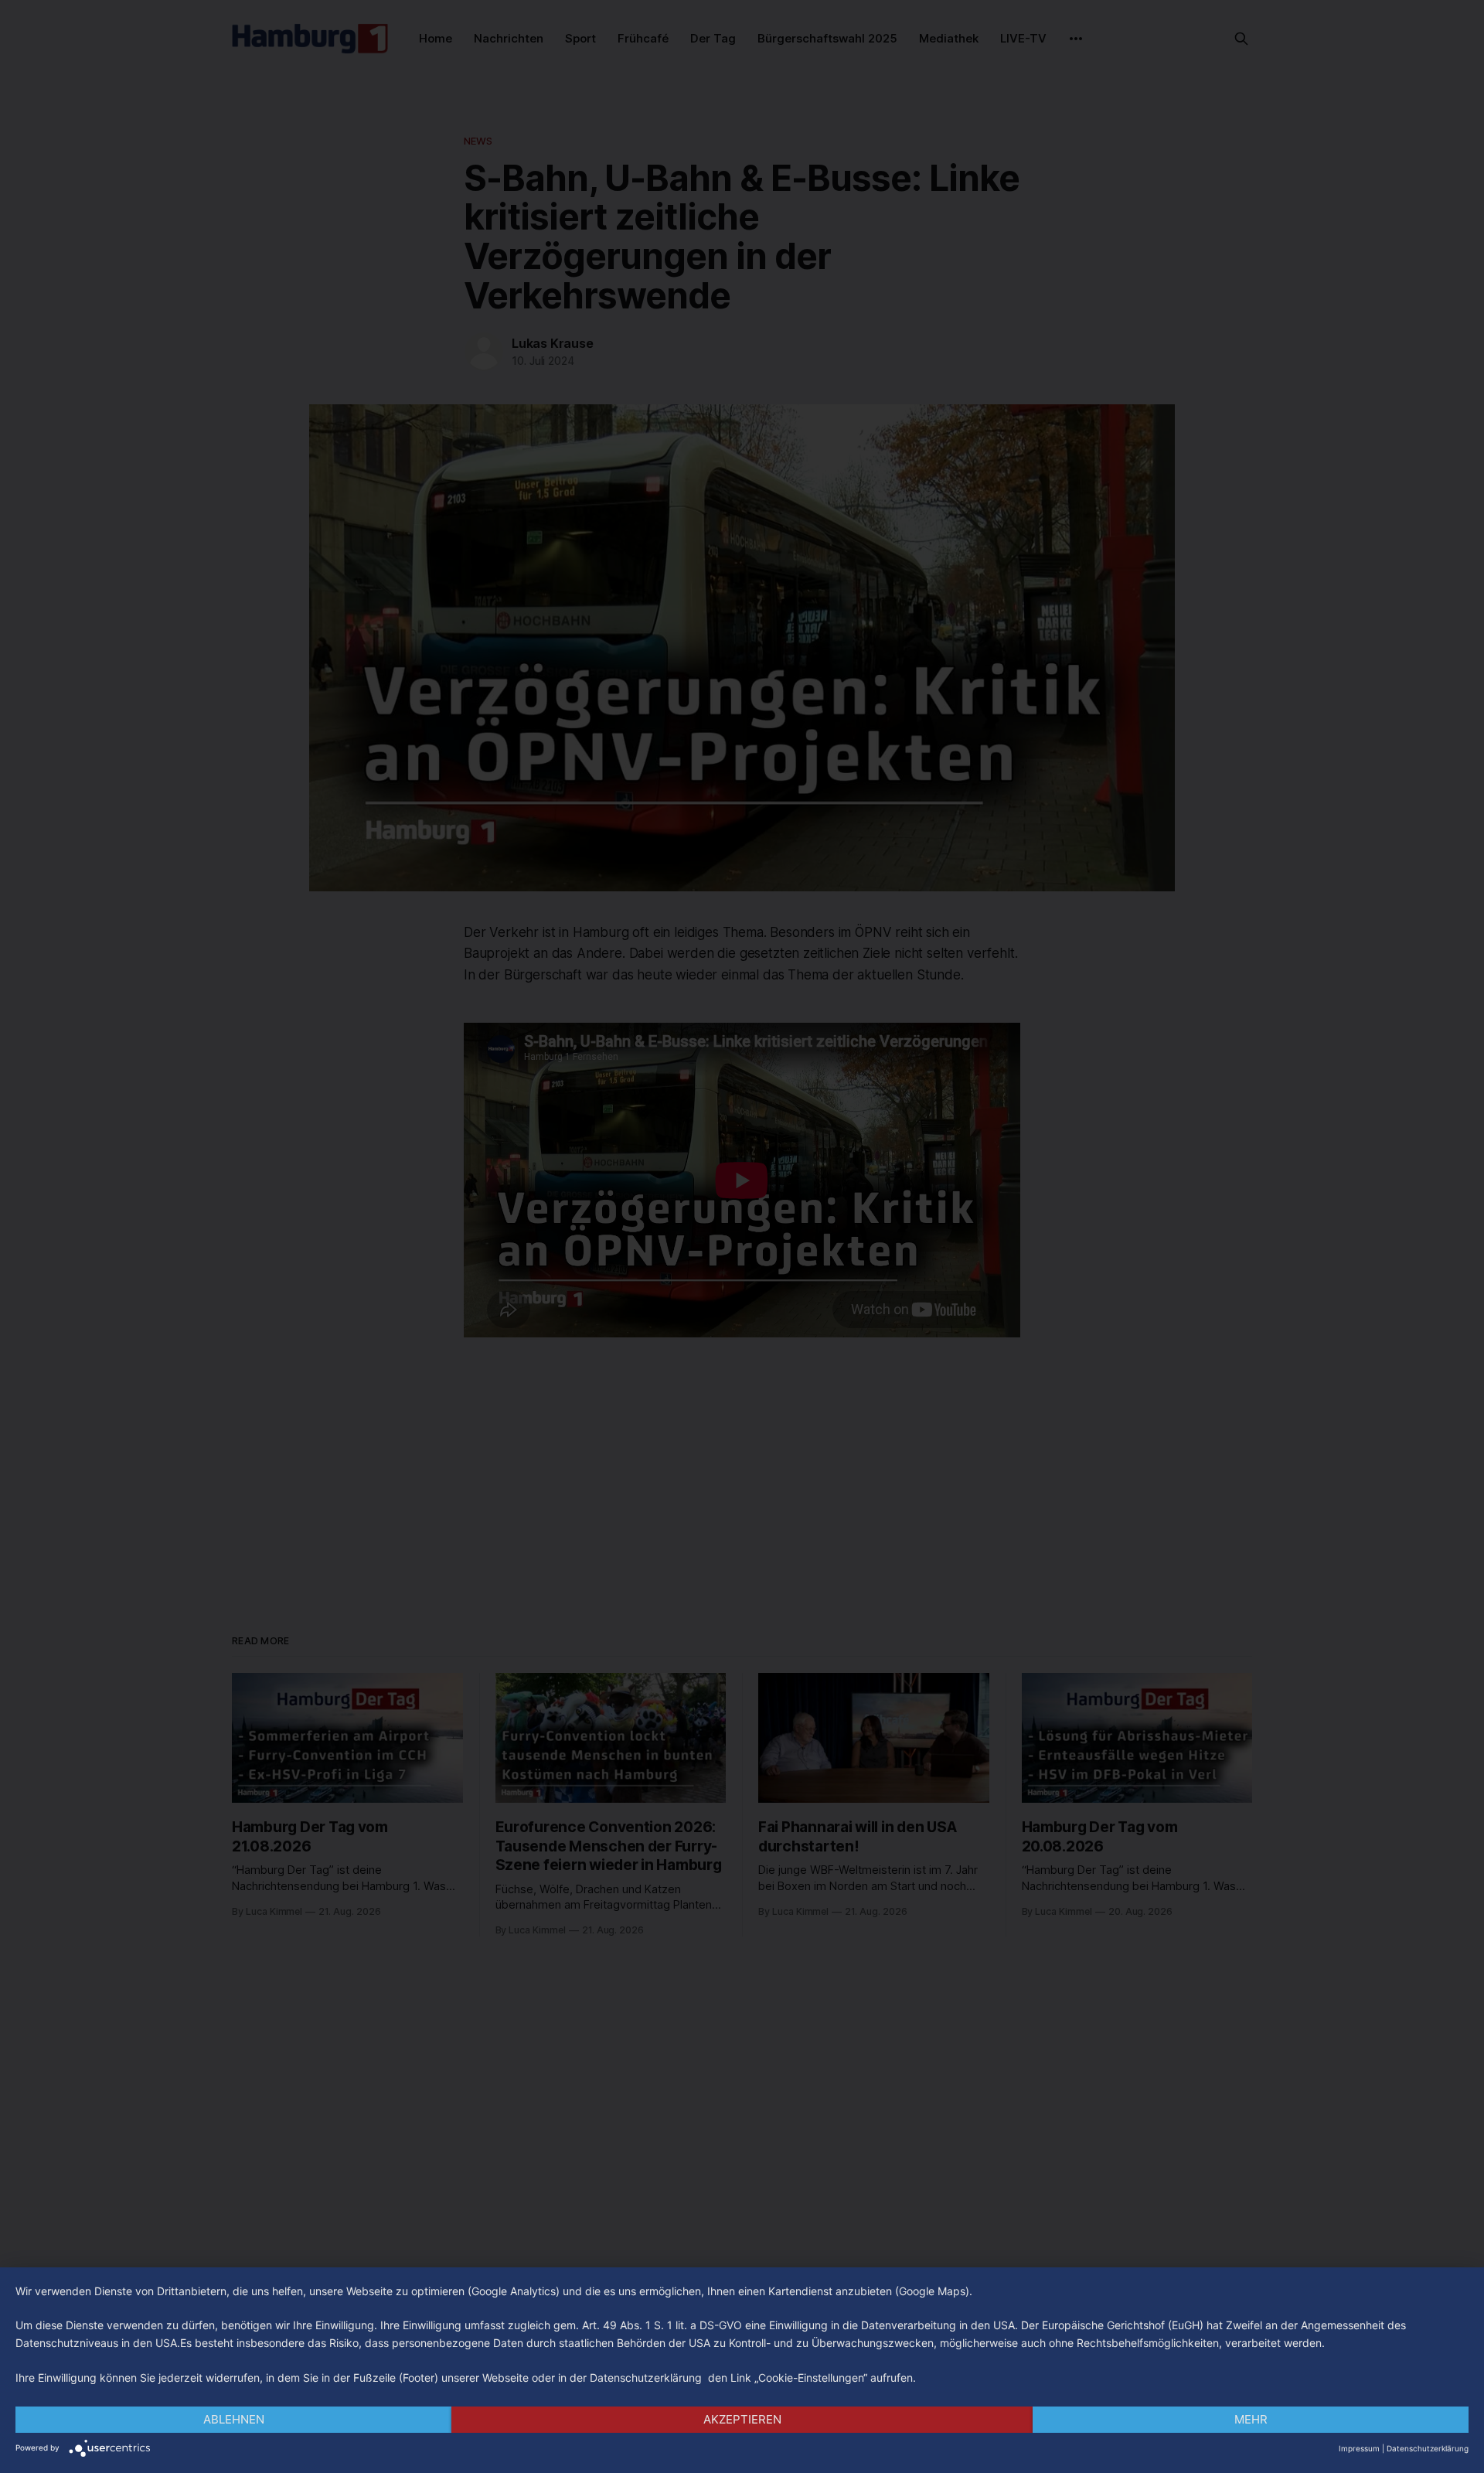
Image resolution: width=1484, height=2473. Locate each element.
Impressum (1359, 2448)
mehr (1251, 2419)
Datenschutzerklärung (1428, 2448)
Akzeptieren (742, 2419)
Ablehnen (234, 2419)
